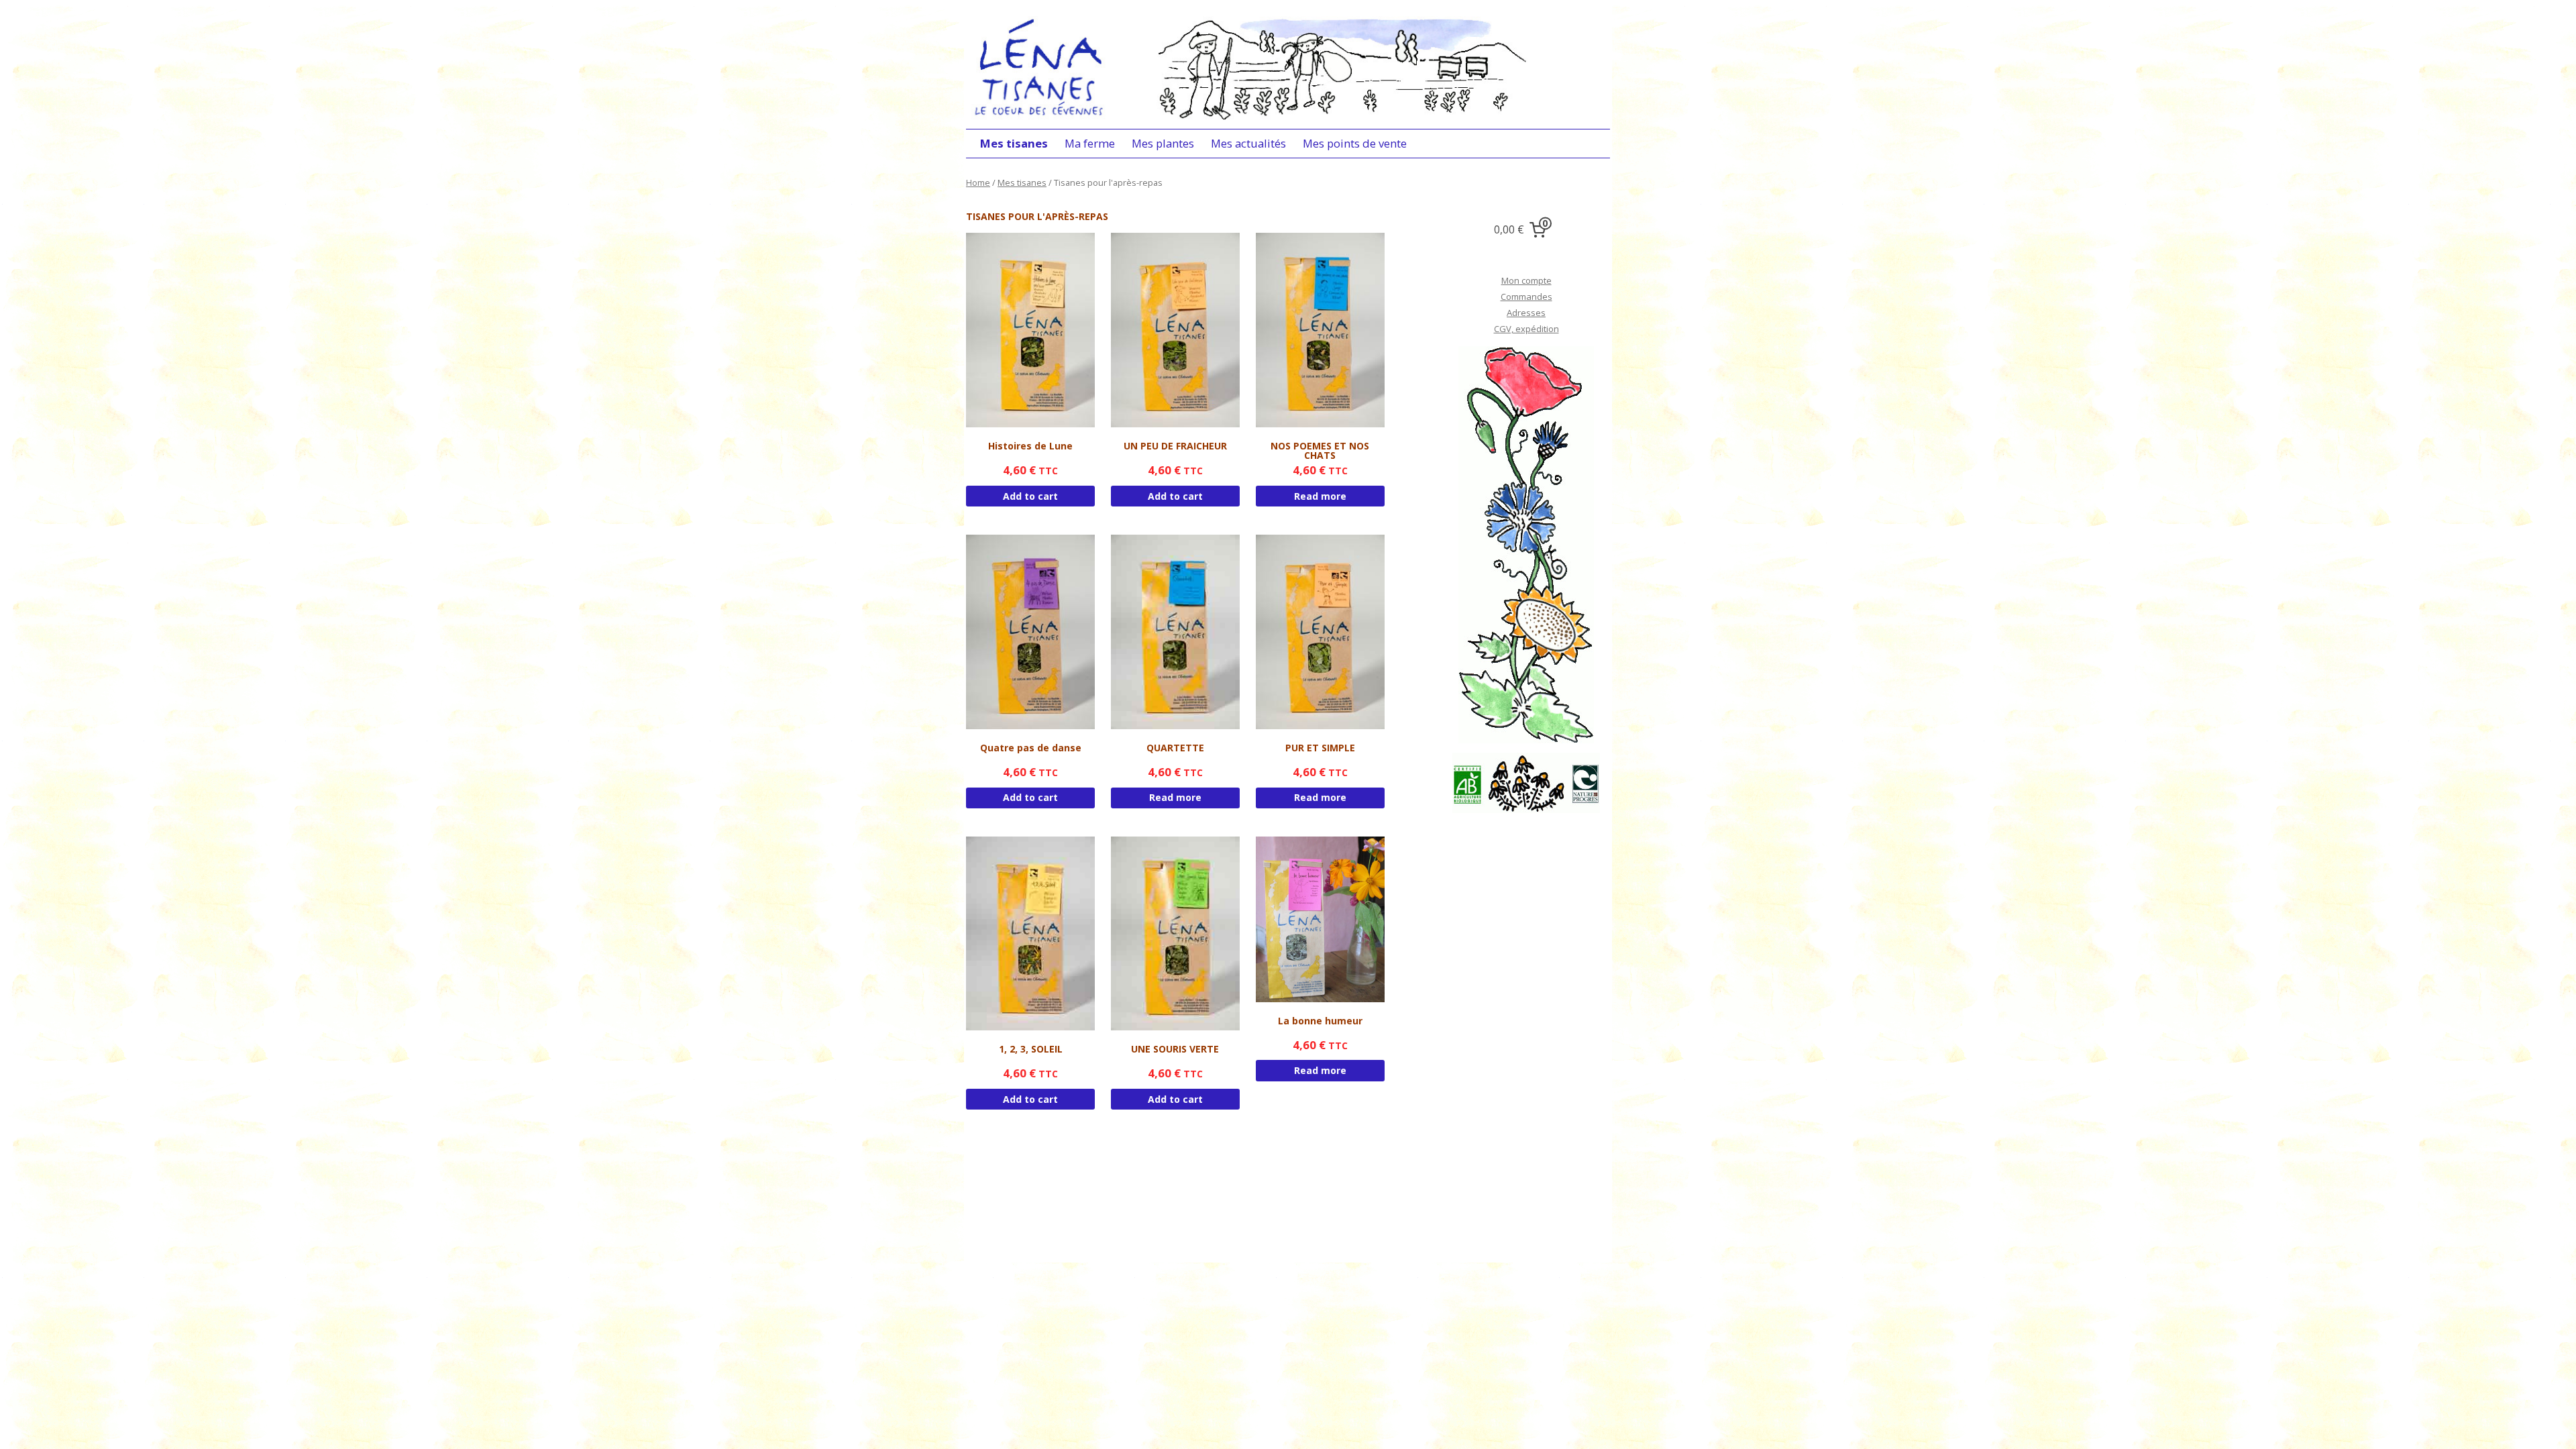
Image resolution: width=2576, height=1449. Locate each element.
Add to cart (1030, 496)
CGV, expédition (1526, 329)
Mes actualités (1248, 143)
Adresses (1526, 313)
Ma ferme (1090, 143)
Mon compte (1526, 280)
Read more (1320, 496)
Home (978, 182)
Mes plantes (1163, 143)
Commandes (1526, 297)
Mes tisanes (1014, 143)
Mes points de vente (1355, 143)
